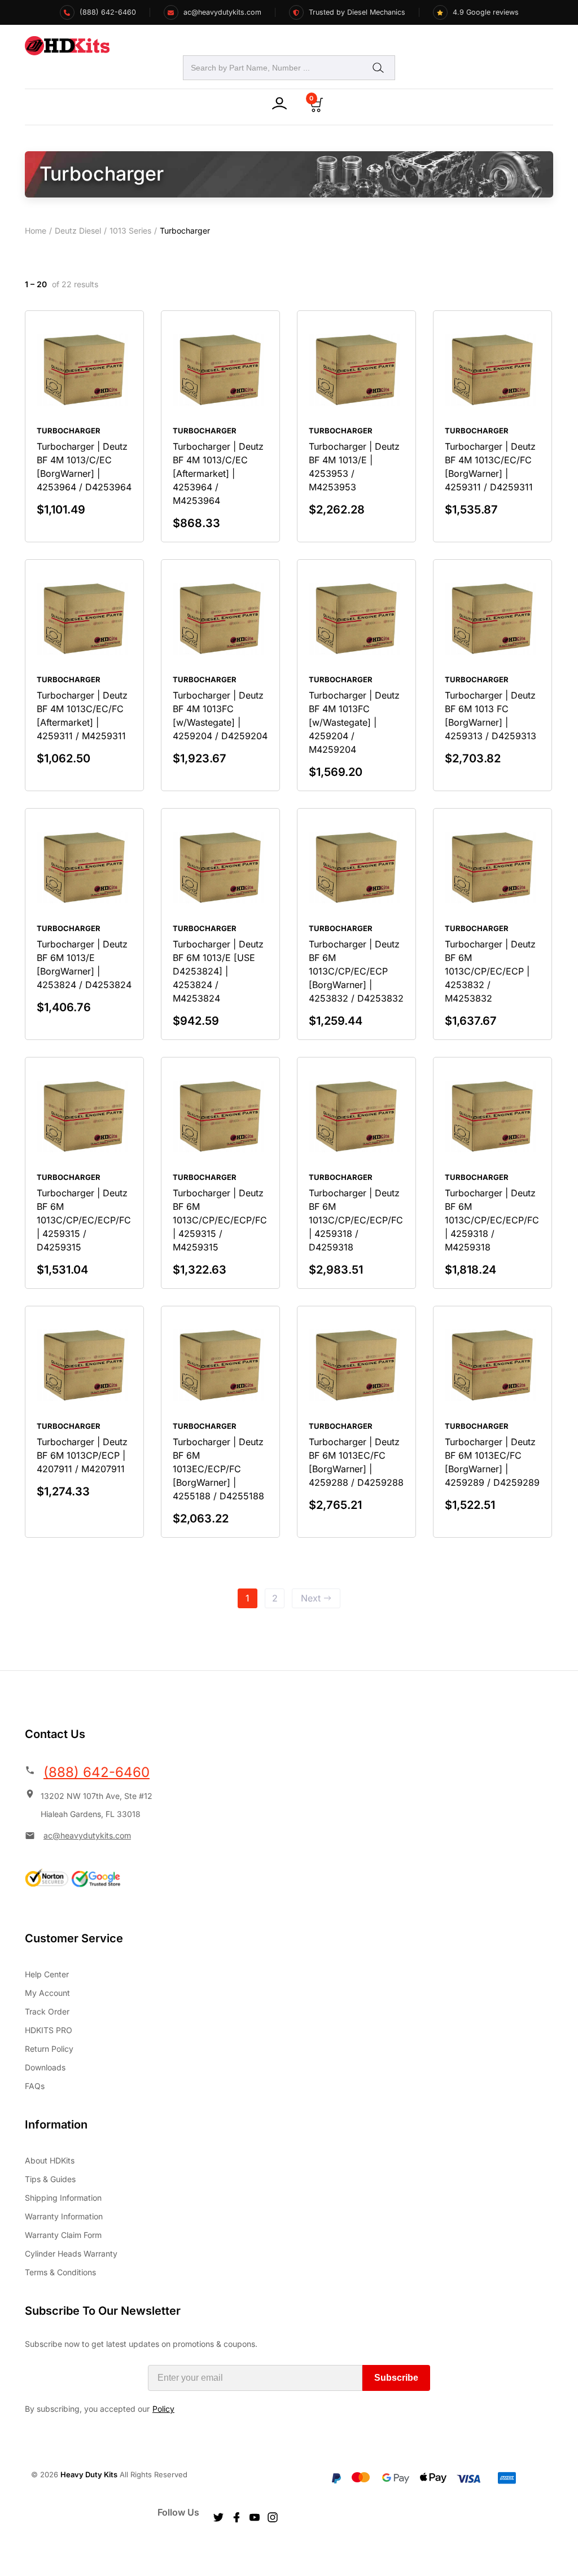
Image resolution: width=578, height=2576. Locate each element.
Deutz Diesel (78, 231)
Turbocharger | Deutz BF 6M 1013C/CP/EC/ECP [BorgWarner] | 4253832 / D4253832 (356, 971)
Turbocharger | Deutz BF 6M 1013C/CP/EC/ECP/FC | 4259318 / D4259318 (356, 1220)
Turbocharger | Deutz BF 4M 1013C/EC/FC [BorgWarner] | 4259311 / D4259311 (490, 467)
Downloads (45, 2067)
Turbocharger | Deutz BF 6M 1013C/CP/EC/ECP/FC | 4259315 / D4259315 (84, 1220)
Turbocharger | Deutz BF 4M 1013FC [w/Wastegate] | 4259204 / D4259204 (220, 716)
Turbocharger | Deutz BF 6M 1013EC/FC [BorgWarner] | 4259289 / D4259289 (492, 1462)
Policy (163, 2409)
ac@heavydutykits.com (87, 1835)
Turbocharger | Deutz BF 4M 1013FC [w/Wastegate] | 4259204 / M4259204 (354, 722)
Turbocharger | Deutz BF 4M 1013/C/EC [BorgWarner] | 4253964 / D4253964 (84, 467)
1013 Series (130, 231)
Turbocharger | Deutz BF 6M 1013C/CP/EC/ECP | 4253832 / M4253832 (490, 971)
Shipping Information (63, 2198)
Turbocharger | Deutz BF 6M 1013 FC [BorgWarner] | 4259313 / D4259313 (491, 716)
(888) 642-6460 (97, 1772)
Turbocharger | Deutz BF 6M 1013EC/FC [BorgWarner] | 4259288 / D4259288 (356, 1462)
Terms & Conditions (60, 2272)
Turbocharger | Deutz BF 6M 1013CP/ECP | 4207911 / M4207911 (82, 1455)
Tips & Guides (50, 2179)
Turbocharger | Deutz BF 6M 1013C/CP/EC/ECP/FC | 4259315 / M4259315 (220, 1220)
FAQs (35, 2086)
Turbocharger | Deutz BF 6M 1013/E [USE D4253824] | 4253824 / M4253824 (218, 971)
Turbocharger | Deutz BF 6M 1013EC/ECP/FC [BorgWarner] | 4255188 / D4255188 (218, 1469)
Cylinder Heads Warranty (71, 2254)
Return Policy (49, 2049)
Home (36, 231)
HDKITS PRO (49, 2030)
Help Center (47, 1974)
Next (311, 1598)
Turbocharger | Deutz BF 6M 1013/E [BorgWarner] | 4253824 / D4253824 (84, 964)
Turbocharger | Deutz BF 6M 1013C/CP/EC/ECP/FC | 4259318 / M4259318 (492, 1220)
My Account (47, 1993)
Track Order (47, 2011)
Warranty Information (64, 2216)
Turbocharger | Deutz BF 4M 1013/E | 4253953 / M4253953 (354, 467)
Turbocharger (69, 431)
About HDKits (50, 2160)
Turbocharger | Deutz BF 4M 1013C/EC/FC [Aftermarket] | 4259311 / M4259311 (82, 716)
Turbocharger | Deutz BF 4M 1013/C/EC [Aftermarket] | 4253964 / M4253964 (218, 473)
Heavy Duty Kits (89, 2474)
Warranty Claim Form (63, 2235)
